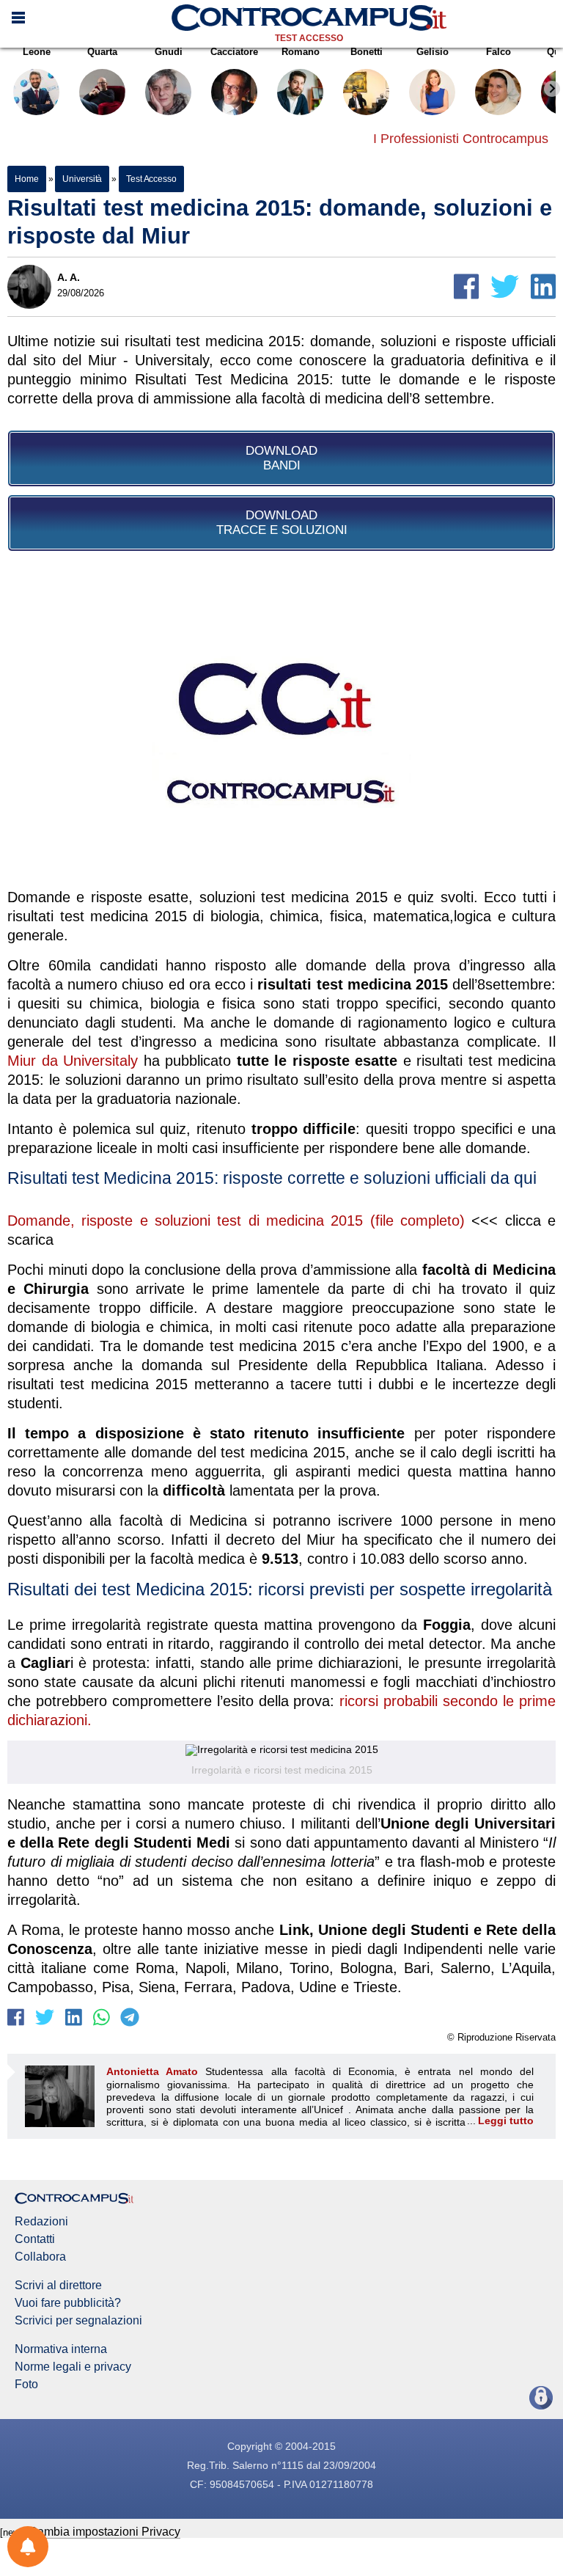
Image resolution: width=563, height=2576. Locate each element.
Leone (37, 52)
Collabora (40, 2257)
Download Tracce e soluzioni (282, 523)
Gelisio (433, 52)
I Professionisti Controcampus (461, 139)
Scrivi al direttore (58, 2286)
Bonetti (367, 52)
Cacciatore (234, 52)
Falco (498, 52)
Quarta (102, 52)
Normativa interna (61, 2349)
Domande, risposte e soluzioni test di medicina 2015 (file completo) (236, 1221)
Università (82, 179)
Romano (301, 52)
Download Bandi (281, 458)
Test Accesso (309, 38)
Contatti (35, 2239)
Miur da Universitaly (73, 1061)
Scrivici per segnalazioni (78, 2321)
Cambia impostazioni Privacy (104, 2532)
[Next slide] (552, 89)
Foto (26, 2385)
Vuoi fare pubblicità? (68, 2303)
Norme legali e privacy (73, 2367)
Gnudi (169, 52)
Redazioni (41, 2222)
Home (27, 179)
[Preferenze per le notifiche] (28, 2547)
